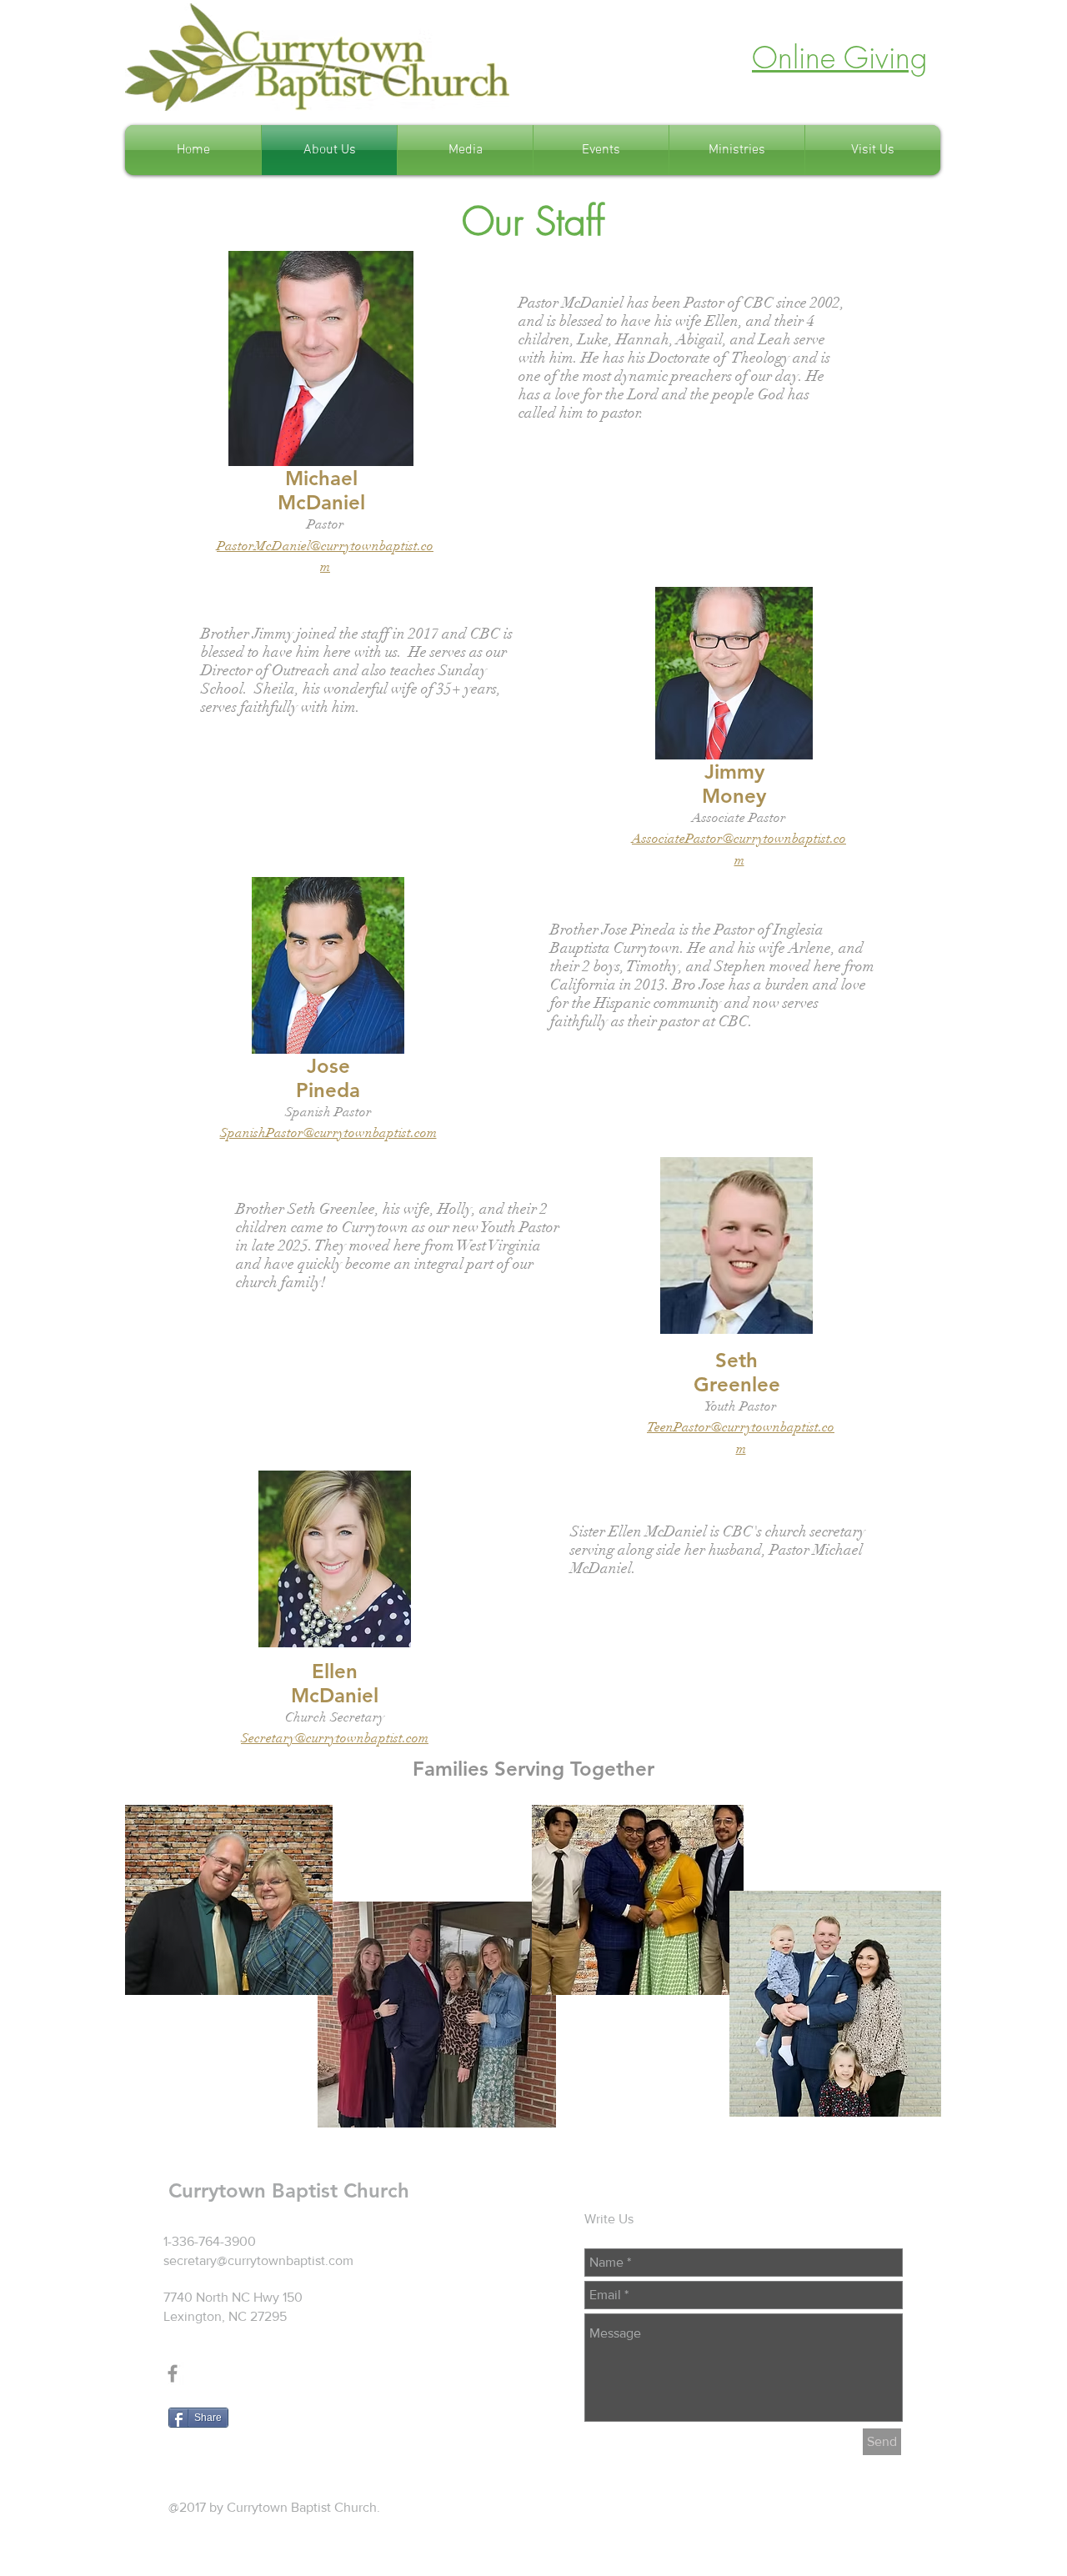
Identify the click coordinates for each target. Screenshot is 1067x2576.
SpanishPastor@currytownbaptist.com (328, 1133)
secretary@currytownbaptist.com (258, 2260)
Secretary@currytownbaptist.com (335, 1738)
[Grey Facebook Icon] (173, 2373)
